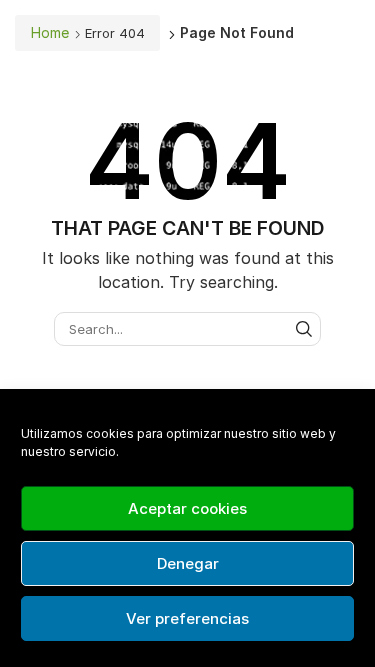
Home (50, 32)
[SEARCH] (304, 329)
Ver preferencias (187, 618)
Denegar (188, 563)
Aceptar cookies (187, 508)
